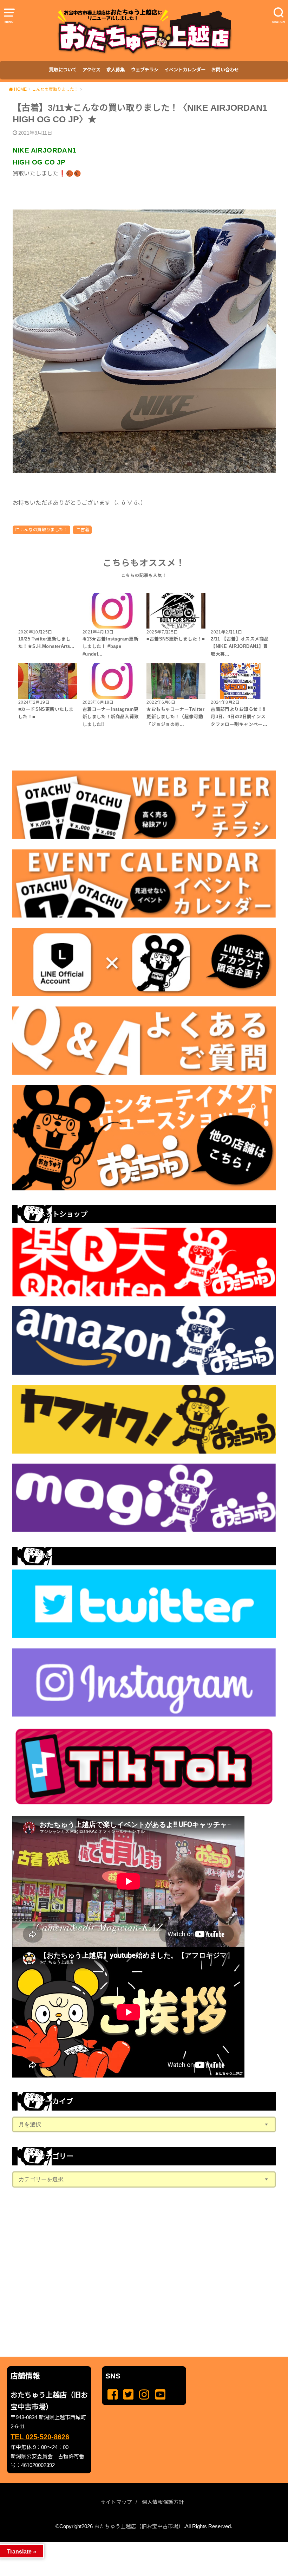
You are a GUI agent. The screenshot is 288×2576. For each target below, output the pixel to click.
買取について (63, 70)
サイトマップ (116, 2502)
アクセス (91, 70)
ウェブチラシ (145, 70)
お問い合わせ (225, 70)
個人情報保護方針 (163, 2502)
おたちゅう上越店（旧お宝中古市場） (139, 2526)
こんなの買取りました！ (44, 530)
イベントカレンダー (185, 70)
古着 (85, 530)
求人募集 (116, 70)
